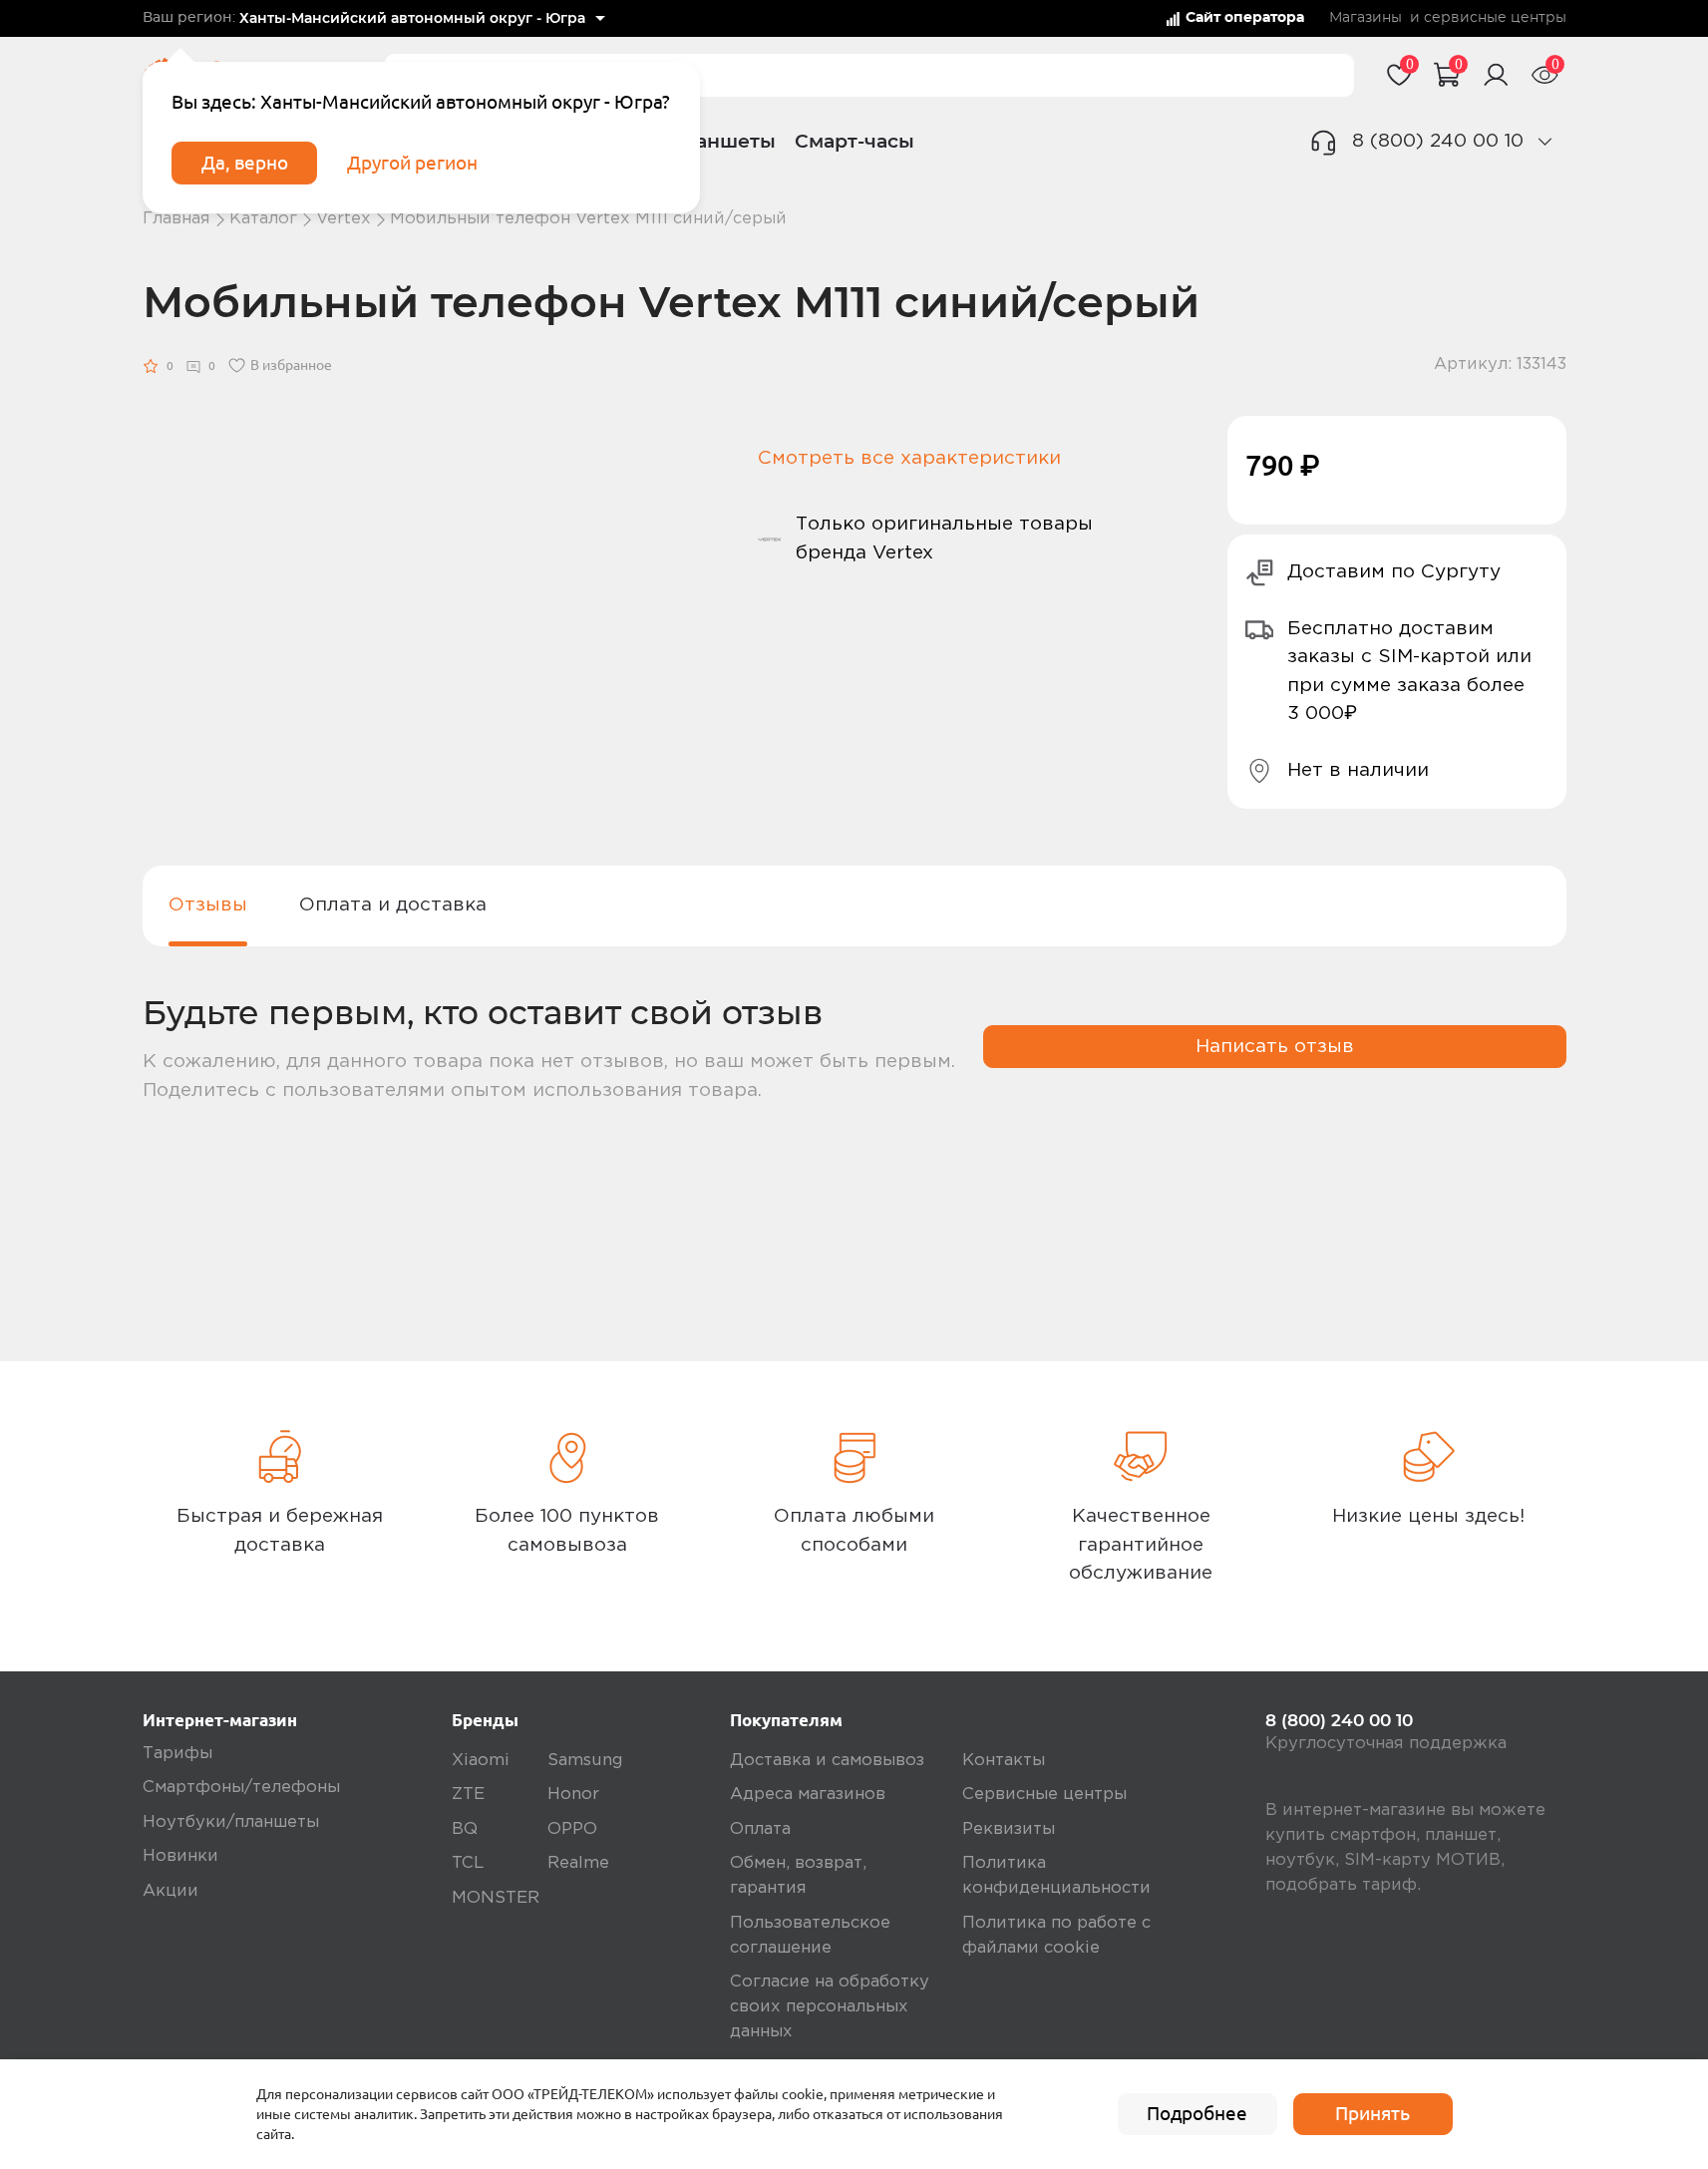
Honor (573, 1795)
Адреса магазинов (808, 1795)
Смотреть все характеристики (909, 458)
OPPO (572, 1829)
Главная (176, 219)
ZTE (468, 1795)
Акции (171, 1891)
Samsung (585, 1761)
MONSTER (496, 1898)
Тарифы (177, 1754)
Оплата (760, 1829)
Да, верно (245, 163)
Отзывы (208, 905)
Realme (578, 1863)
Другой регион (412, 163)
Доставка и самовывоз (827, 1761)
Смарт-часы (854, 141)
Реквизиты (1009, 1829)
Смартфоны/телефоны (241, 1788)
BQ (465, 1829)
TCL (468, 1863)
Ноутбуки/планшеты (231, 1822)
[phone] (1545, 141)
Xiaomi (481, 1761)
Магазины (1366, 18)
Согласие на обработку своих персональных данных (830, 2007)
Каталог (263, 219)
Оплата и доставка (393, 905)
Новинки (180, 1856)
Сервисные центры (1044, 1795)
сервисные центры (1495, 18)
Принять (1372, 2113)
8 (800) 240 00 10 (1438, 141)
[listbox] (423, 19)
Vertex (343, 219)
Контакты (1004, 1761)
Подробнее (1197, 2113)
